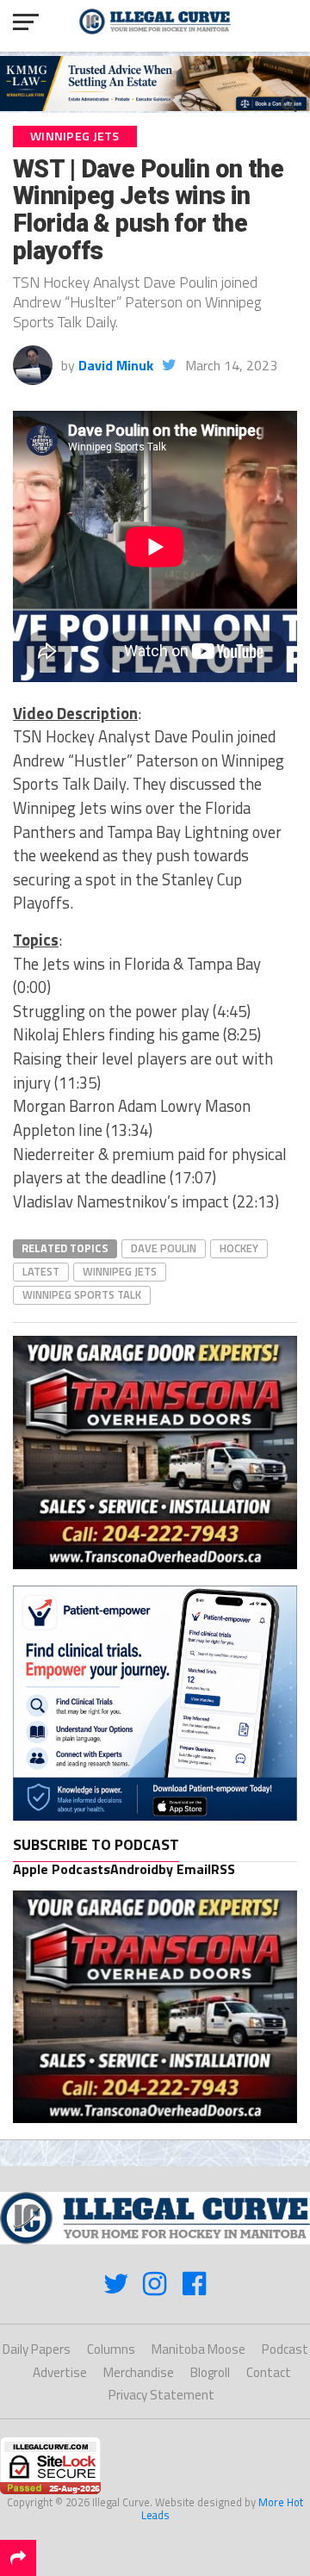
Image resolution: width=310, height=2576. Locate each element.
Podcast (285, 2349)
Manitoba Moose (198, 2349)
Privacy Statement (161, 2395)
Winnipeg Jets (120, 1271)
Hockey (239, 1248)
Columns (111, 2349)
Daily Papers (37, 2349)
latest (41, 1271)
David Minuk (116, 365)
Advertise (60, 2372)
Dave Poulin (164, 1248)
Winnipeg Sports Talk (82, 1294)
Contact (269, 2372)
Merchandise (139, 2372)
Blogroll (210, 2372)
